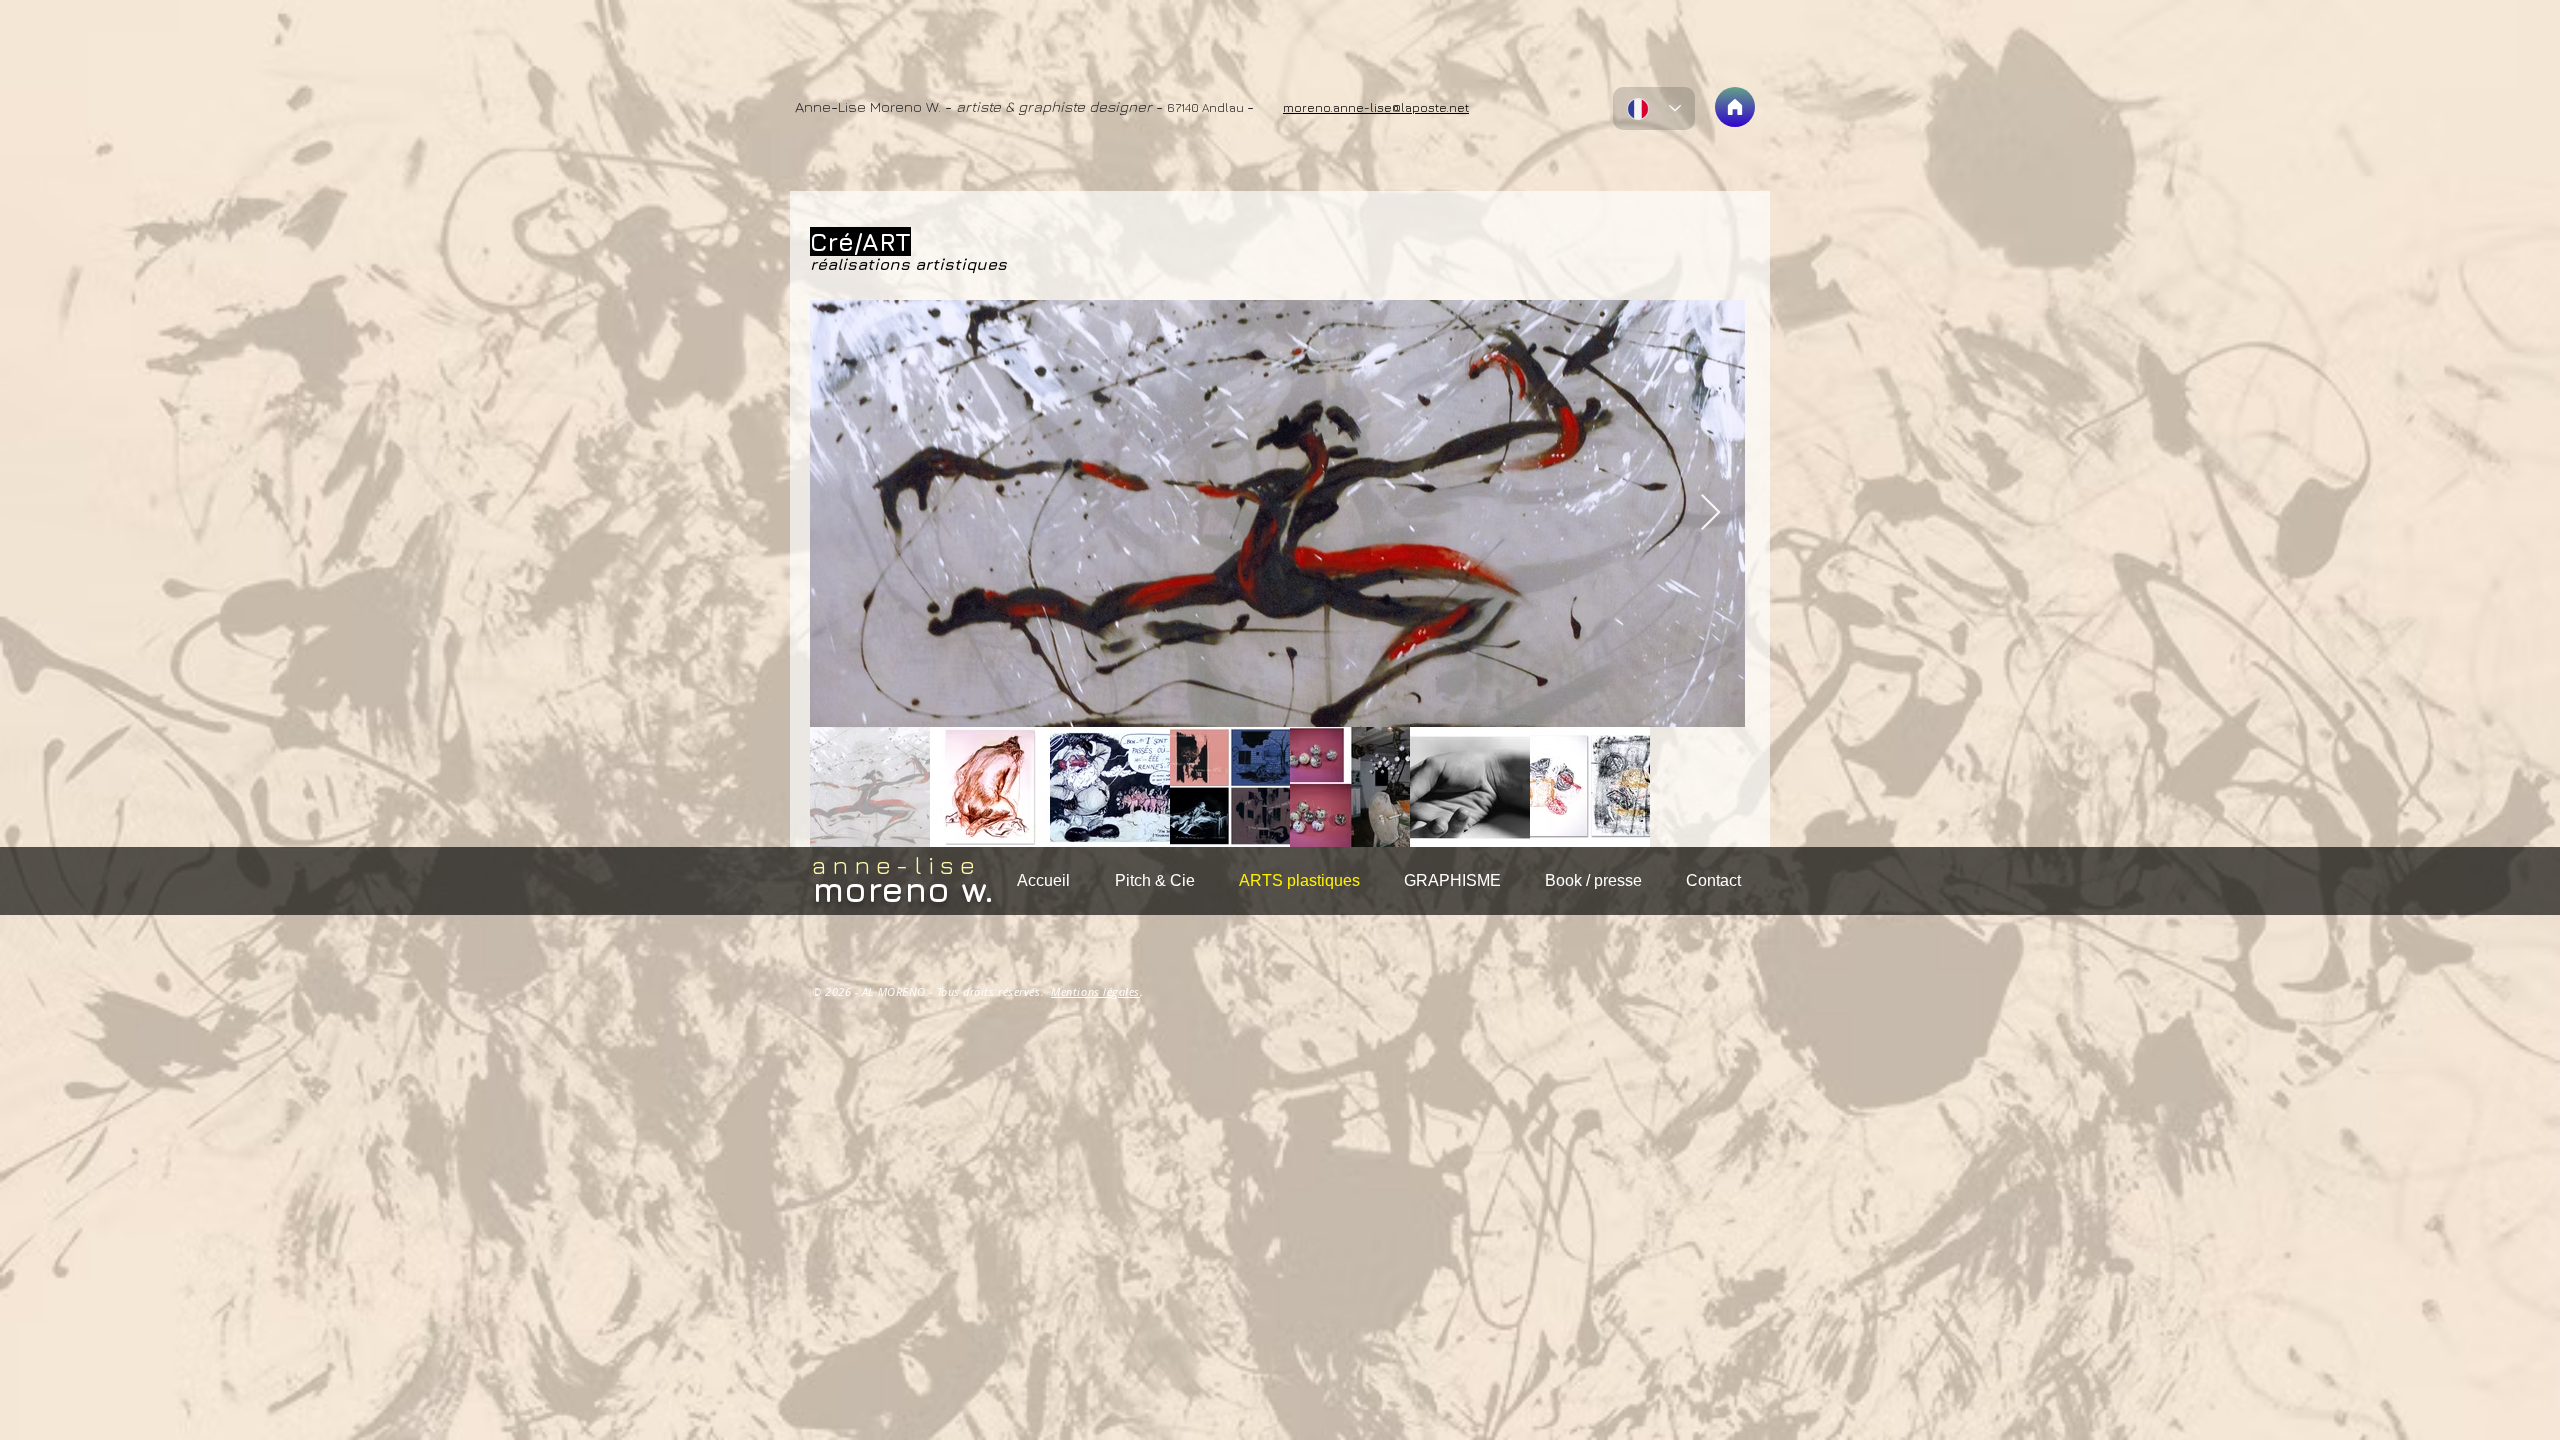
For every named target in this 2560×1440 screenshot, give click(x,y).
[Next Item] (1710, 513)
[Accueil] (1735, 107)
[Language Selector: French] (1654, 108)
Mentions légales (1095, 991)
